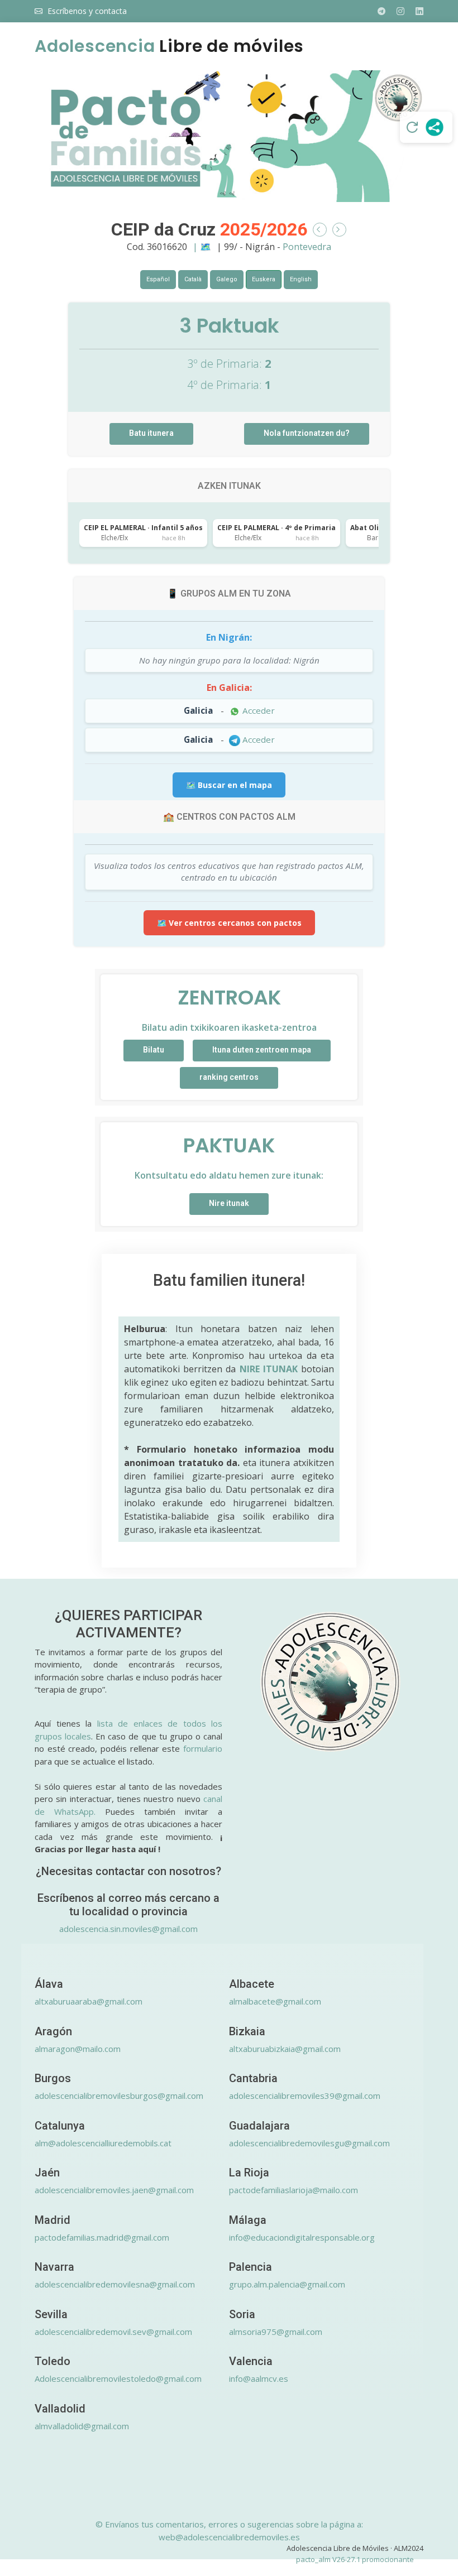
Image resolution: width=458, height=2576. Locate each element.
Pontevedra (307, 247)
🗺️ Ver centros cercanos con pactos (229, 923)
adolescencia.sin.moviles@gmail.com (128, 1929)
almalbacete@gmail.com (275, 2001)
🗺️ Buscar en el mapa (229, 785)
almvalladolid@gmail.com (82, 2426)
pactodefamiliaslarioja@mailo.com (294, 2190)
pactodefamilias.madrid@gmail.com (102, 2237)
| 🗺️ (203, 247)
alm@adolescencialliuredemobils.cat (103, 2143)
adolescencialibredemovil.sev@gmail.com (113, 2332)
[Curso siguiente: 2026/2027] (339, 230)
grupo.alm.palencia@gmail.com (287, 2284)
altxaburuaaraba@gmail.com (89, 2001)
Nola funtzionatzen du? (307, 433)
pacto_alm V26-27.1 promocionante (355, 2559)
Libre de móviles (169, 46)
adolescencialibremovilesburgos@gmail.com (119, 2096)
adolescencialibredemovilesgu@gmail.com (309, 2143)
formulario (203, 1748)
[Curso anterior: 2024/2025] (320, 230)
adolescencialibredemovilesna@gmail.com (115, 2284)
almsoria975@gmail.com (276, 2332)
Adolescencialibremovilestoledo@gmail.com (118, 2378)
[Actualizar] (412, 127)
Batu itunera (151, 433)
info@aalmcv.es (259, 2378)
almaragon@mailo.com (78, 2049)
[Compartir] (435, 127)
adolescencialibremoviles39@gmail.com (305, 2096)
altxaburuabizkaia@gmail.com (285, 2049)
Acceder (257, 710)
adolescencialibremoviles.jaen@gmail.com (114, 2190)
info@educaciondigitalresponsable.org (302, 2237)
